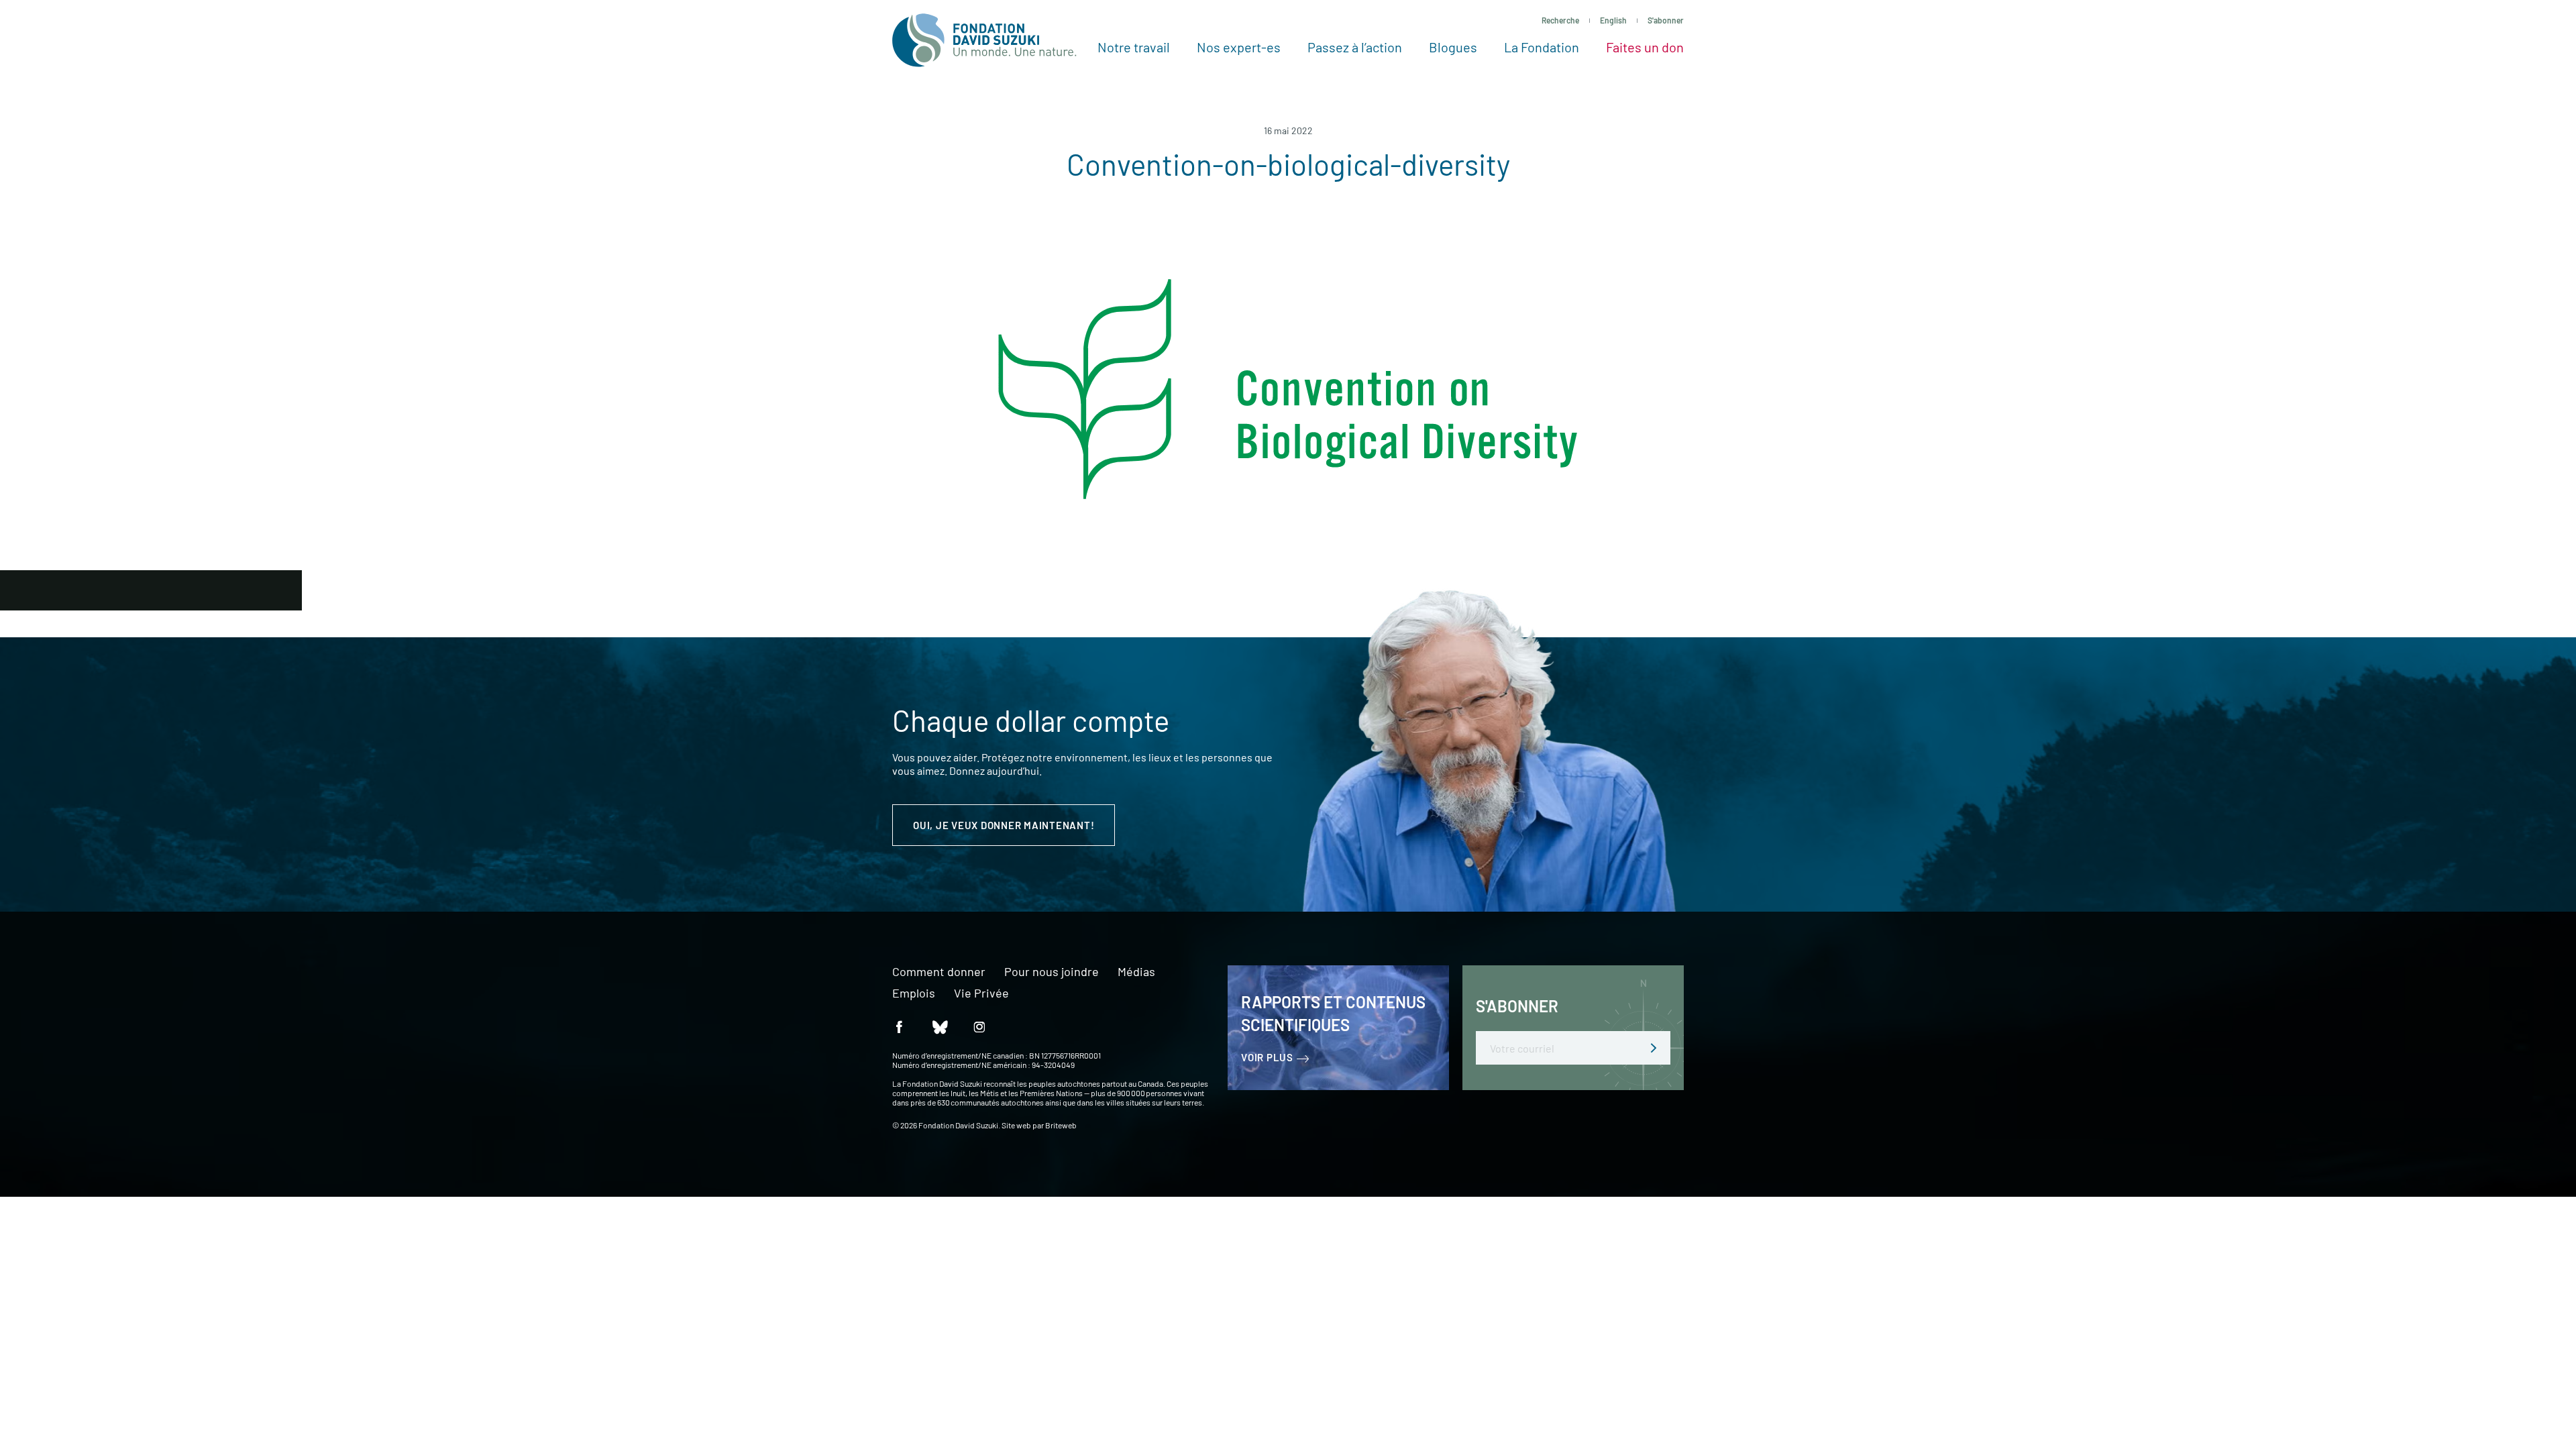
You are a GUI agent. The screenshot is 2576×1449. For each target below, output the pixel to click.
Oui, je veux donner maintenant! (1004, 825)
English (1613, 20)
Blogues (1453, 47)
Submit (1654, 1048)
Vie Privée (981, 994)
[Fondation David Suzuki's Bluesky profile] (939, 1026)
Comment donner (939, 972)
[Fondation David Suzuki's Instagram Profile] (979, 1026)
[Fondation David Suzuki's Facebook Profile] (899, 1026)
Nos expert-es (1239, 47)
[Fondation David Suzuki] (984, 40)
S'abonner (1666, 20)
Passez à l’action (1355, 47)
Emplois (914, 994)
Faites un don (1645, 47)
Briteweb (1061, 1125)
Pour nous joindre (1052, 972)
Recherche (1560, 20)
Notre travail (1134, 47)
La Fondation (1542, 47)
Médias (1136, 972)
